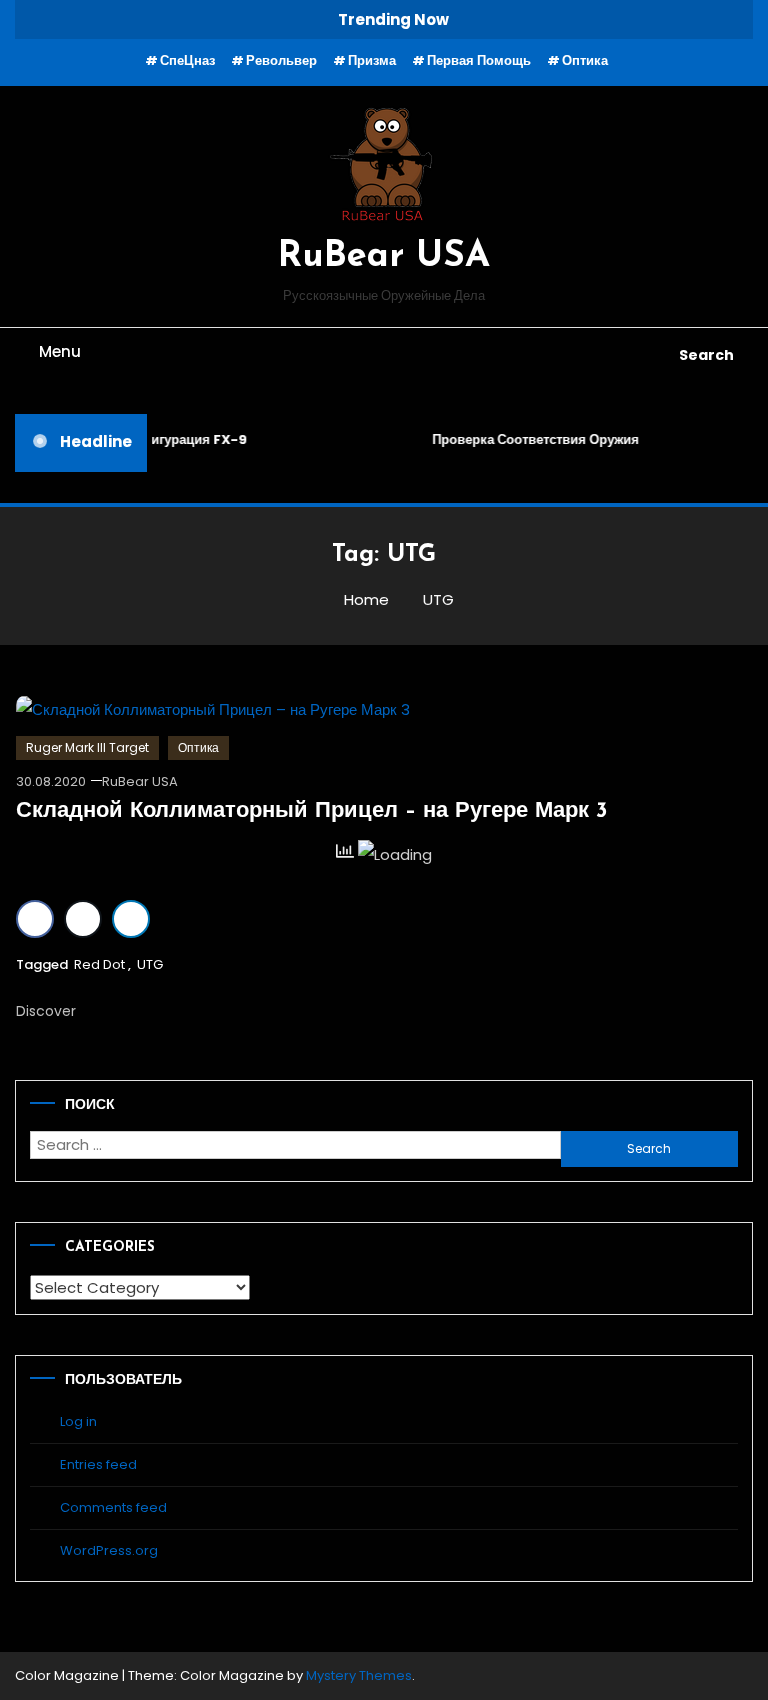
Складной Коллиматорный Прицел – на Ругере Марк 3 (311, 811)
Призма (372, 60)
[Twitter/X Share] (83, 919)
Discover (48, 1011)
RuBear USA (384, 257)
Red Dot (99, 964)
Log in (78, 1421)
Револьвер (281, 60)
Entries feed (98, 1464)
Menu (60, 351)
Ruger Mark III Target (87, 747)
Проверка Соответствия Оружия (532, 439)
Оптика (585, 60)
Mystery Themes (359, 1675)
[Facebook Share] (35, 919)
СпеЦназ (187, 60)
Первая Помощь (479, 60)
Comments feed (113, 1507)
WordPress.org (109, 1550)
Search (706, 355)
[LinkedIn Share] (131, 919)
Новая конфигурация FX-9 (157, 439)
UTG (150, 964)
